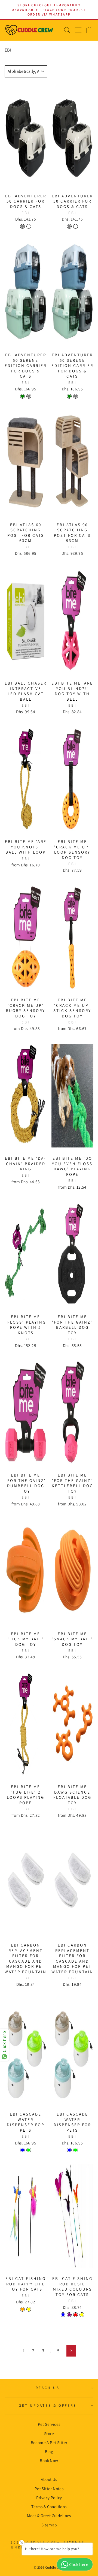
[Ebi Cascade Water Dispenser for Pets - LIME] (29, 2150)
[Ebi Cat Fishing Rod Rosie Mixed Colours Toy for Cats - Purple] (69, 2315)
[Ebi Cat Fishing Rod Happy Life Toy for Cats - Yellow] (29, 2309)
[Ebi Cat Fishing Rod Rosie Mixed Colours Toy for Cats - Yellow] (82, 2315)
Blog (49, 2451)
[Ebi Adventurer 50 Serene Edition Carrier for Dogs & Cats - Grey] (29, 396)
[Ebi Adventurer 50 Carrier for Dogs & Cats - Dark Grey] (22, 226)
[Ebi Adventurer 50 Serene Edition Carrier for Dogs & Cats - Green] (22, 396)
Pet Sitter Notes (49, 2488)
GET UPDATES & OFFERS (48, 2405)
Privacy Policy (49, 2497)
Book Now (49, 2460)
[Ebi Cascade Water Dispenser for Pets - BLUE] (22, 2150)
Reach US (48, 2388)
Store (49, 2433)
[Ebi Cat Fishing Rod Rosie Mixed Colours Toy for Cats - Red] (76, 2315)
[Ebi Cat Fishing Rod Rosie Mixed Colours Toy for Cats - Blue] (63, 2315)
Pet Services (49, 2424)
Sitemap (49, 2525)
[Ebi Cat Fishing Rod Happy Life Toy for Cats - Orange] (22, 2309)
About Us (49, 2479)
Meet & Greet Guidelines (49, 2515)
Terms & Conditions (49, 2506)
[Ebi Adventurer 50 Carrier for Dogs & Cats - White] (29, 226)
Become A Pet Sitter (49, 2442)
